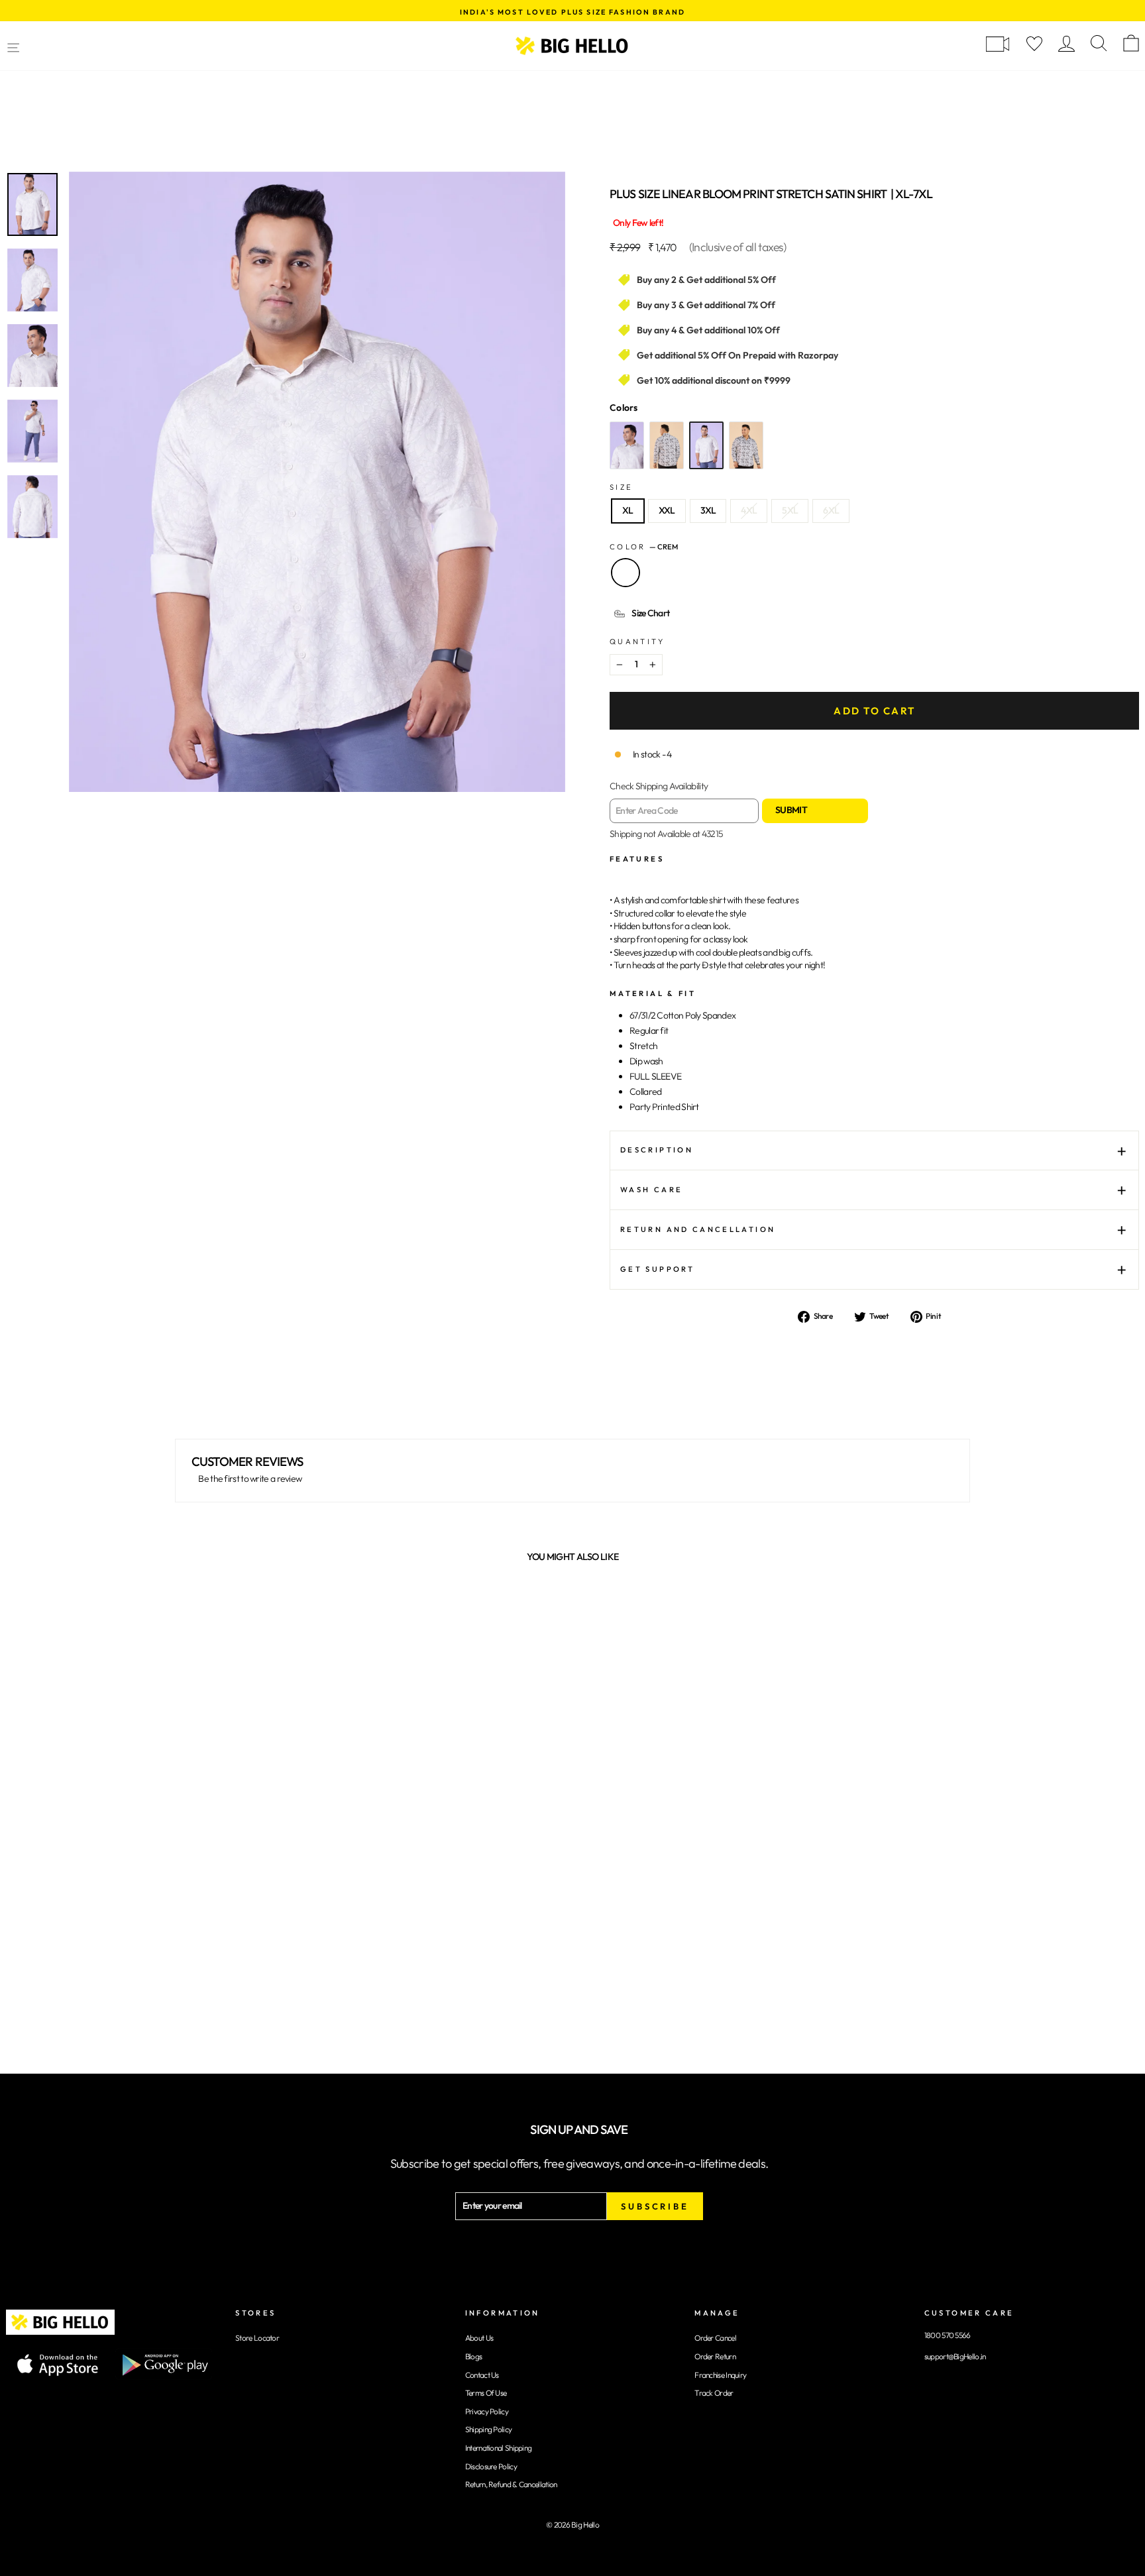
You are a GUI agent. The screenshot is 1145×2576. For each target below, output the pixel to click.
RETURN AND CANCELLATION (698, 1229)
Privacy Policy (487, 2411)
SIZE (621, 487)
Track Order (714, 2393)
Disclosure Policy (491, 2466)
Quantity (637, 642)
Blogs (474, 2356)
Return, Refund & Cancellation (511, 2484)
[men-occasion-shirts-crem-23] (706, 445)
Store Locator (257, 2338)
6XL (831, 510)
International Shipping (499, 2448)
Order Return (715, 2356)
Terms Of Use (486, 2393)
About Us (479, 2338)
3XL (708, 510)
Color (644, 547)
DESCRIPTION (657, 1150)
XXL (667, 510)
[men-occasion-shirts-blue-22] (746, 445)
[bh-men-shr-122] (667, 445)
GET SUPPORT (657, 1269)
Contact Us (482, 2375)
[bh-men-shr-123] (627, 445)
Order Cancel (715, 2338)
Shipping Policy (489, 2429)
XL (628, 510)
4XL (749, 510)
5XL (790, 510)
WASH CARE (651, 1190)
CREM (626, 573)
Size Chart (650, 613)
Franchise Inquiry (720, 2375)
